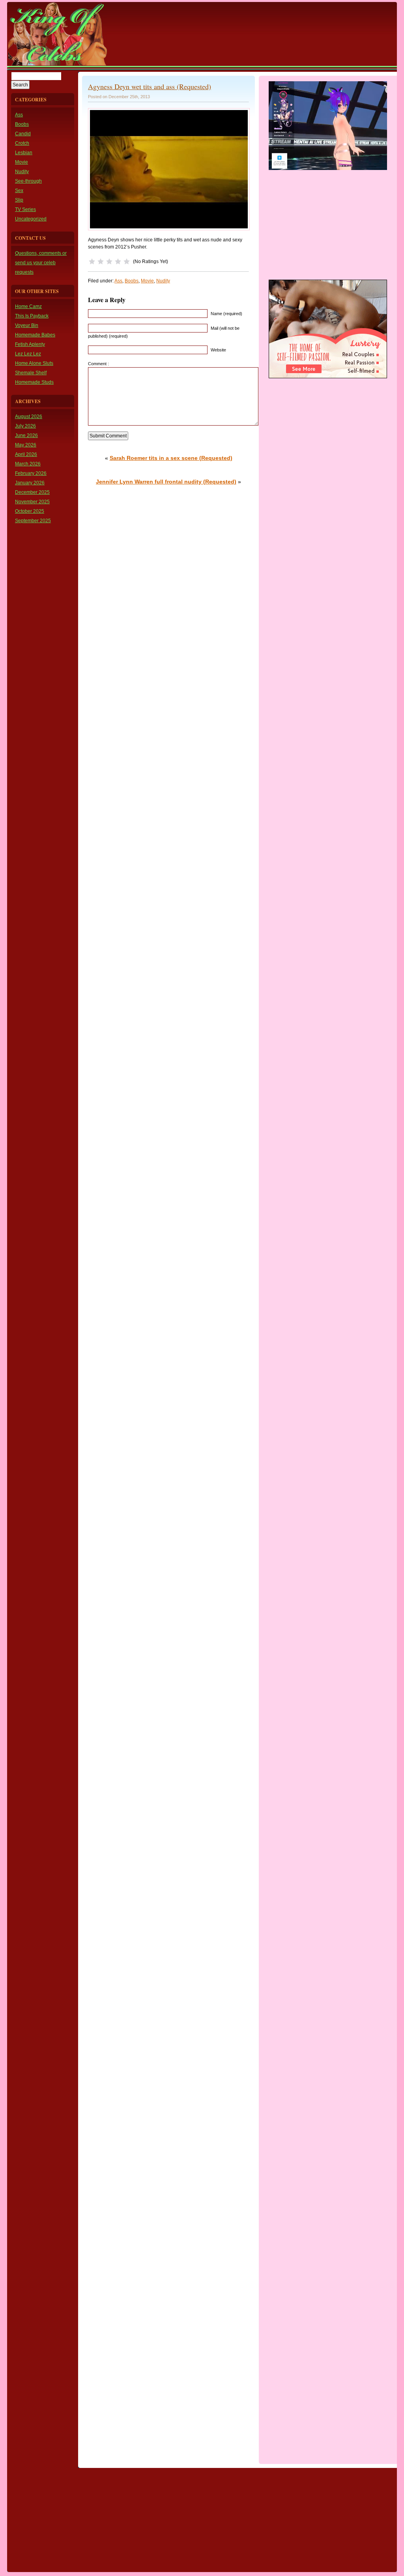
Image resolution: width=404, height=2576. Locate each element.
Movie (22, 162)
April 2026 (26, 454)
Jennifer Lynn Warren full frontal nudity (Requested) (166, 482)
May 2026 (26, 445)
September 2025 (33, 521)
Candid (23, 134)
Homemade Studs (34, 382)
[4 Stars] (118, 262)
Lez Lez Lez (28, 354)
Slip (19, 200)
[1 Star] (92, 262)
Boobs (22, 124)
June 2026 (26, 435)
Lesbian (24, 153)
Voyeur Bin (27, 325)
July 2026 (25, 426)
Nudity (22, 172)
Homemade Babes (35, 335)
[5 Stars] (127, 262)
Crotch (22, 143)
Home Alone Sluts (34, 363)
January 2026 (30, 483)
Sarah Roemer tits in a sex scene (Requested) (171, 458)
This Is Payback (32, 316)
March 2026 (28, 464)
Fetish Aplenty (30, 344)
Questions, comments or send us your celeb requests (41, 263)
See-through (28, 181)
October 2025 (30, 511)
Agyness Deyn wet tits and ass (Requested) (150, 86)
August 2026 (29, 417)
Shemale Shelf (31, 373)
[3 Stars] (109, 262)
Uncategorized (31, 219)
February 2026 (31, 473)
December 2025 (32, 492)
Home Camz (28, 306)
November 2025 (32, 502)
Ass (19, 115)
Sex (19, 191)
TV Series (25, 209)
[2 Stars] (101, 262)
